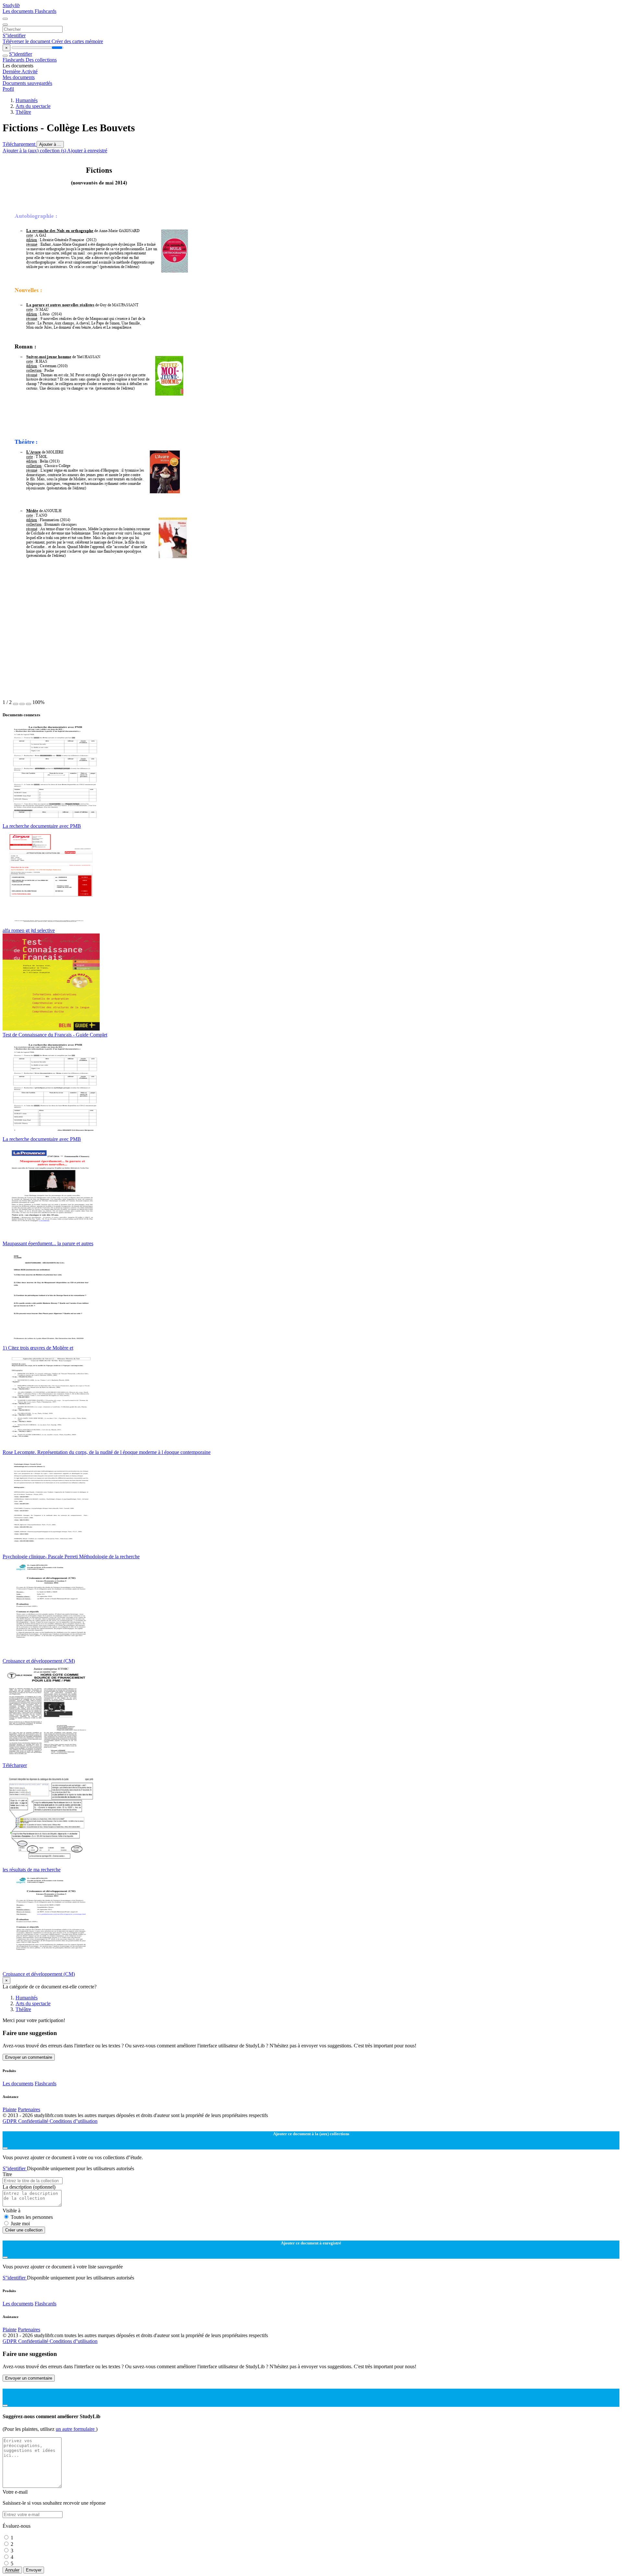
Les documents (19, 11)
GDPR (10, 2121)
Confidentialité (34, 2121)
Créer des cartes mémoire (77, 41)
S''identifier (14, 35)
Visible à (12, 2211)
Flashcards (46, 11)
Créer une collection (24, 2230)
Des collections (41, 60)
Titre (7, 2174)
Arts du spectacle (33, 106)
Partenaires (29, 2109)
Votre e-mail (15, 2492)
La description (29, 2187)
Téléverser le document (27, 41)
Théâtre (23, 112)
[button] (16, 704)
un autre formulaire (76, 2429)
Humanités (27, 100)
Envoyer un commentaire (29, 2057)
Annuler (12, 2570)
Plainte (10, 2109)
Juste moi (20, 2224)
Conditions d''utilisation (74, 2121)
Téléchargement (20, 144)
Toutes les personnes (32, 2217)
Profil (8, 89)
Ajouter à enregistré (87, 151)
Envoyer (34, 2570)
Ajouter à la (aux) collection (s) (35, 151)
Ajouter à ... (50, 144)
